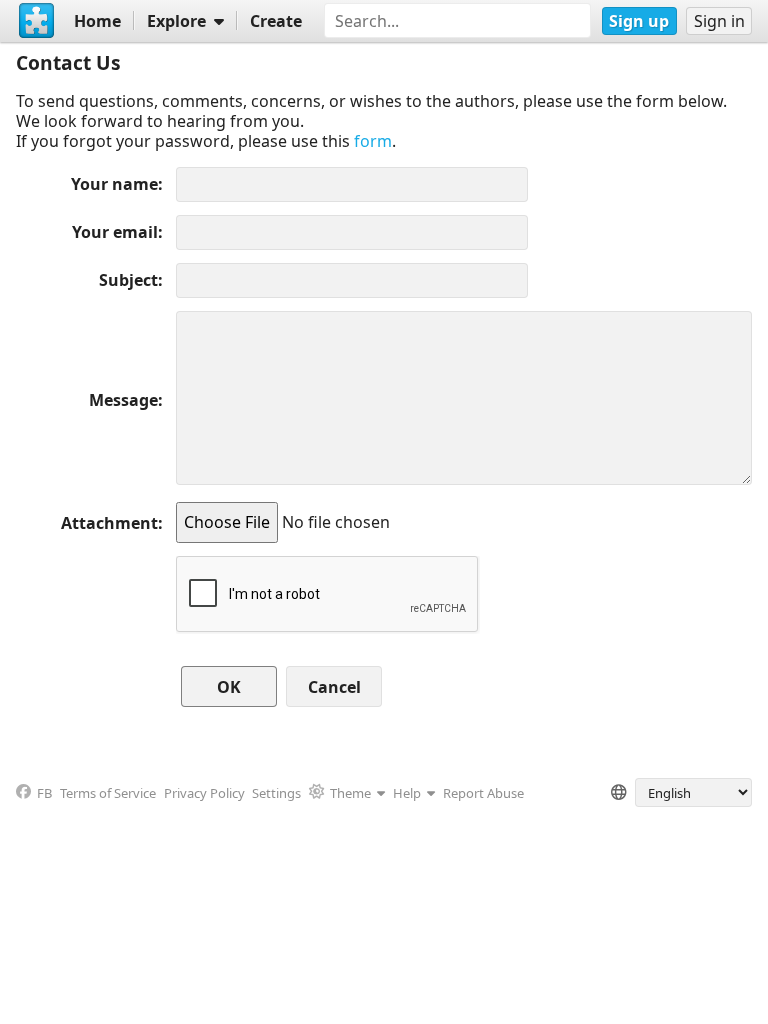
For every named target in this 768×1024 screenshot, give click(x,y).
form (373, 141)
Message (123, 400)
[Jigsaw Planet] (37, 21)
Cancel (334, 687)
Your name (114, 184)
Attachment (109, 523)
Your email (115, 232)
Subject (128, 280)
